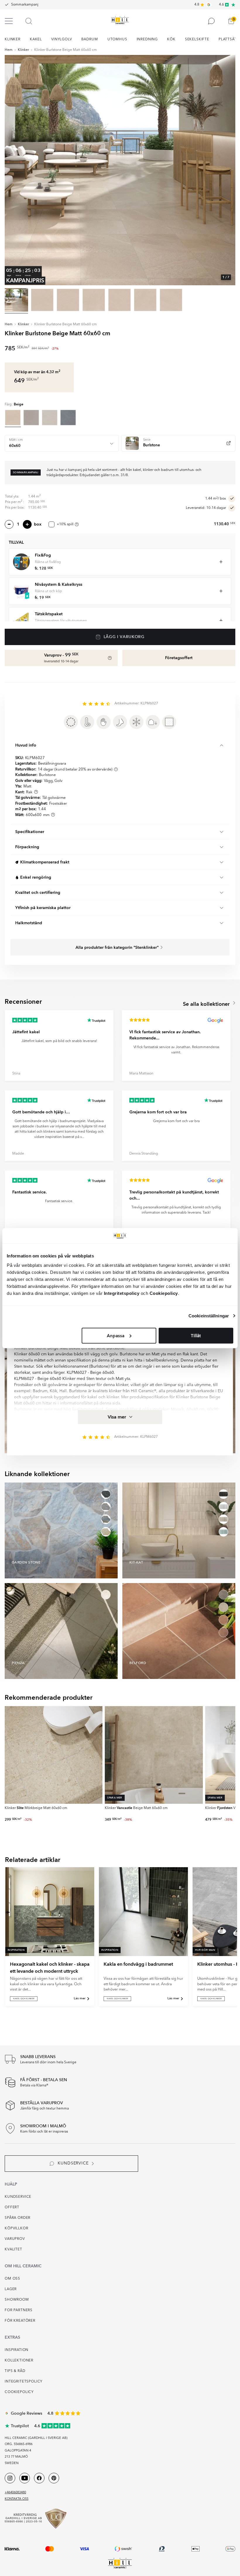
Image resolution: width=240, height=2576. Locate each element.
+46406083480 (15, 2493)
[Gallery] (120, 170)
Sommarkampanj (25, 5)
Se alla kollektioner (207, 1004)
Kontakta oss (17, 2499)
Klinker (23, 50)
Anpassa (116, 1335)
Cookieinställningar (209, 1316)
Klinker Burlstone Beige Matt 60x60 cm (66, 50)
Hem (9, 50)
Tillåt (196, 1335)
